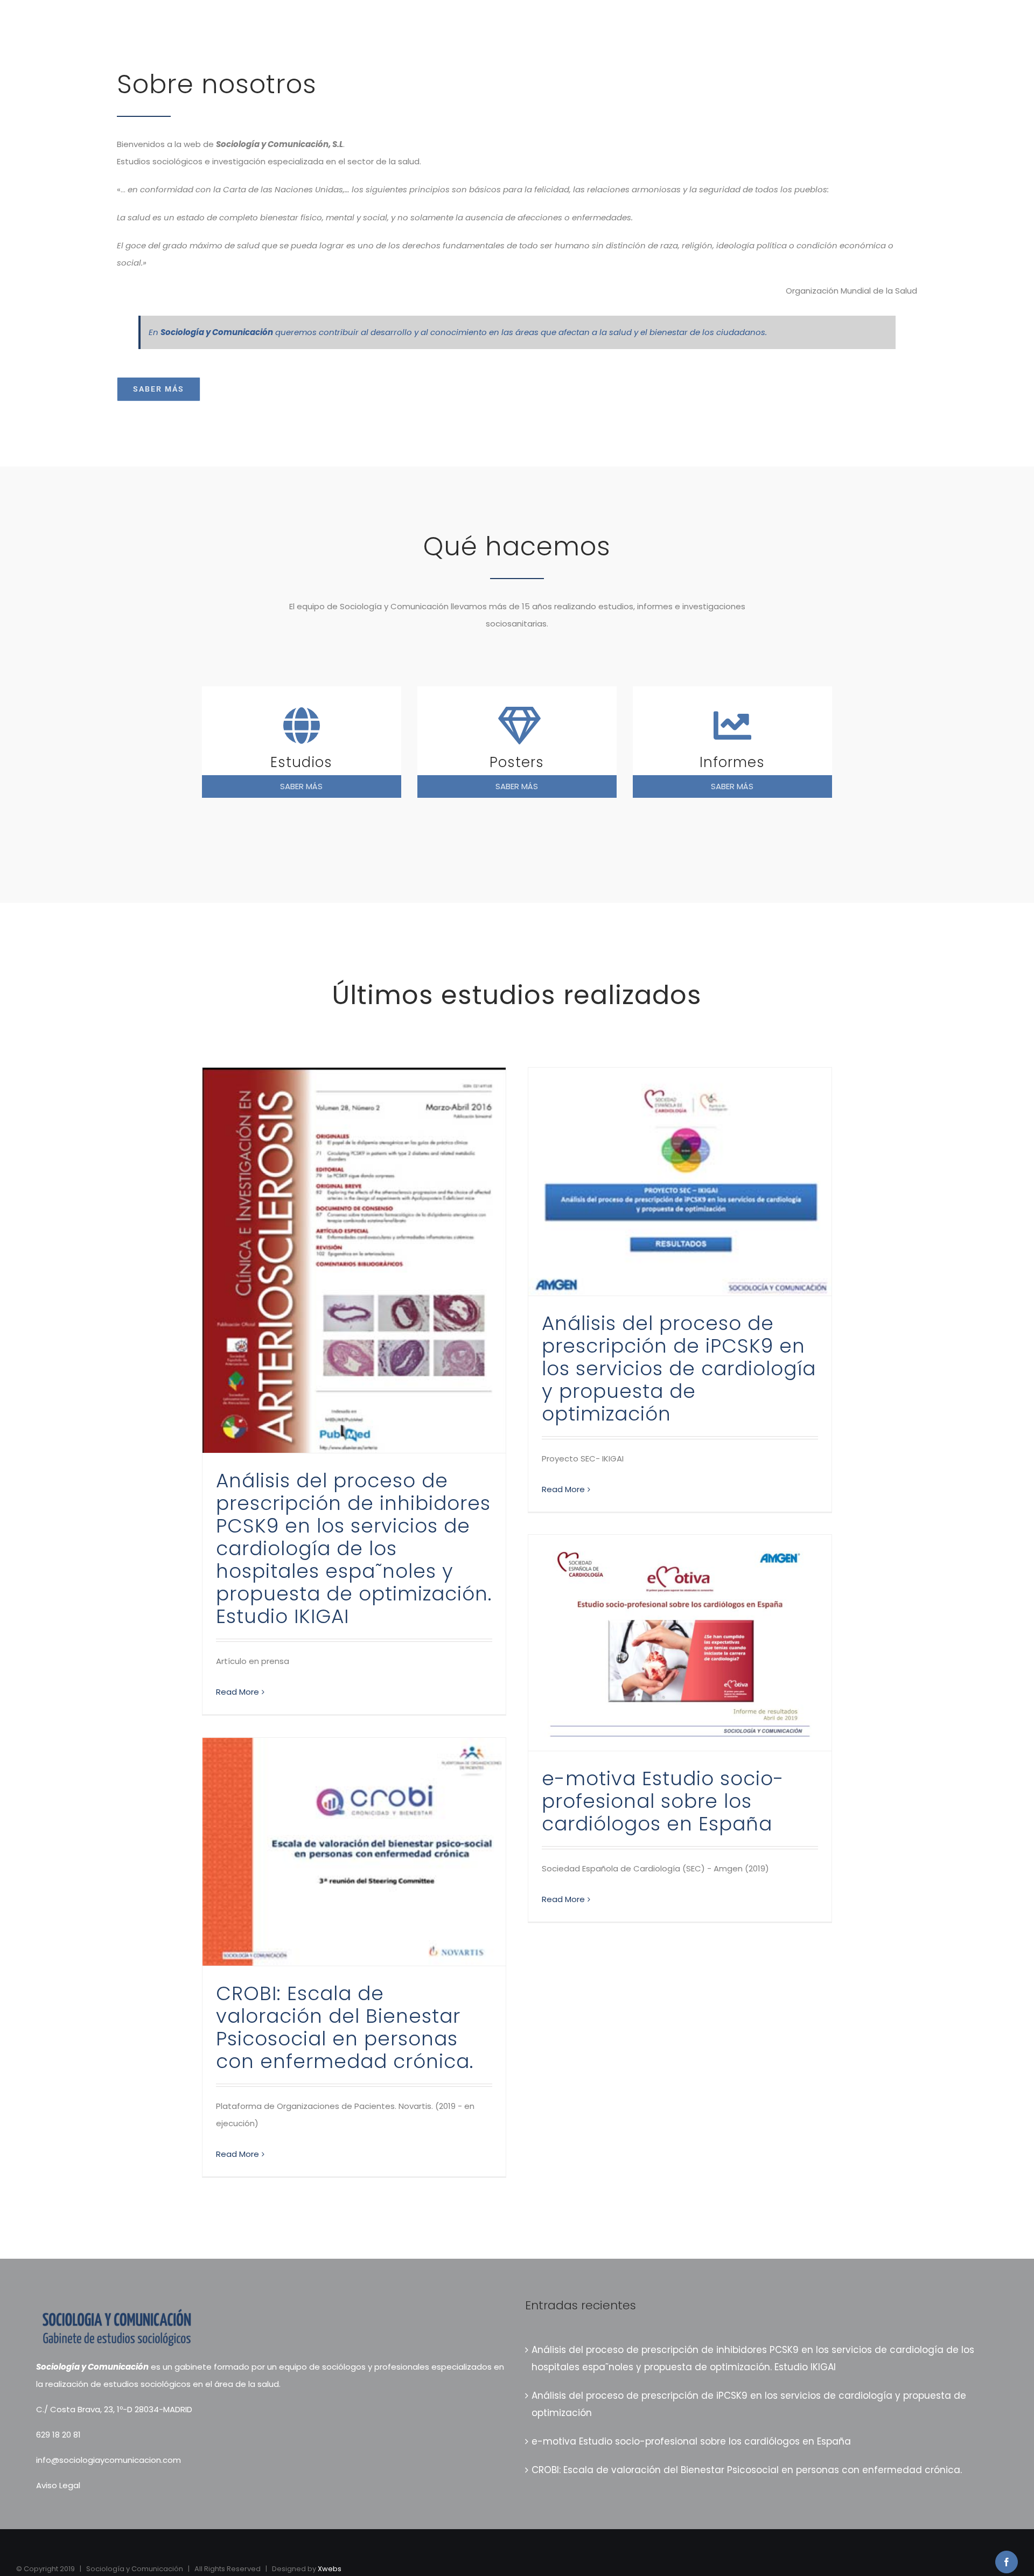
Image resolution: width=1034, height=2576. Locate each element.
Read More (237, 1692)
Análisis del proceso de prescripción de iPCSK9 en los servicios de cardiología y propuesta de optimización (679, 1369)
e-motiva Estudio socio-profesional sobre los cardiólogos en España (663, 1801)
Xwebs (330, 2569)
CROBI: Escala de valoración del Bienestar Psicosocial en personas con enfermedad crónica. (345, 2027)
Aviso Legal (58, 2485)
